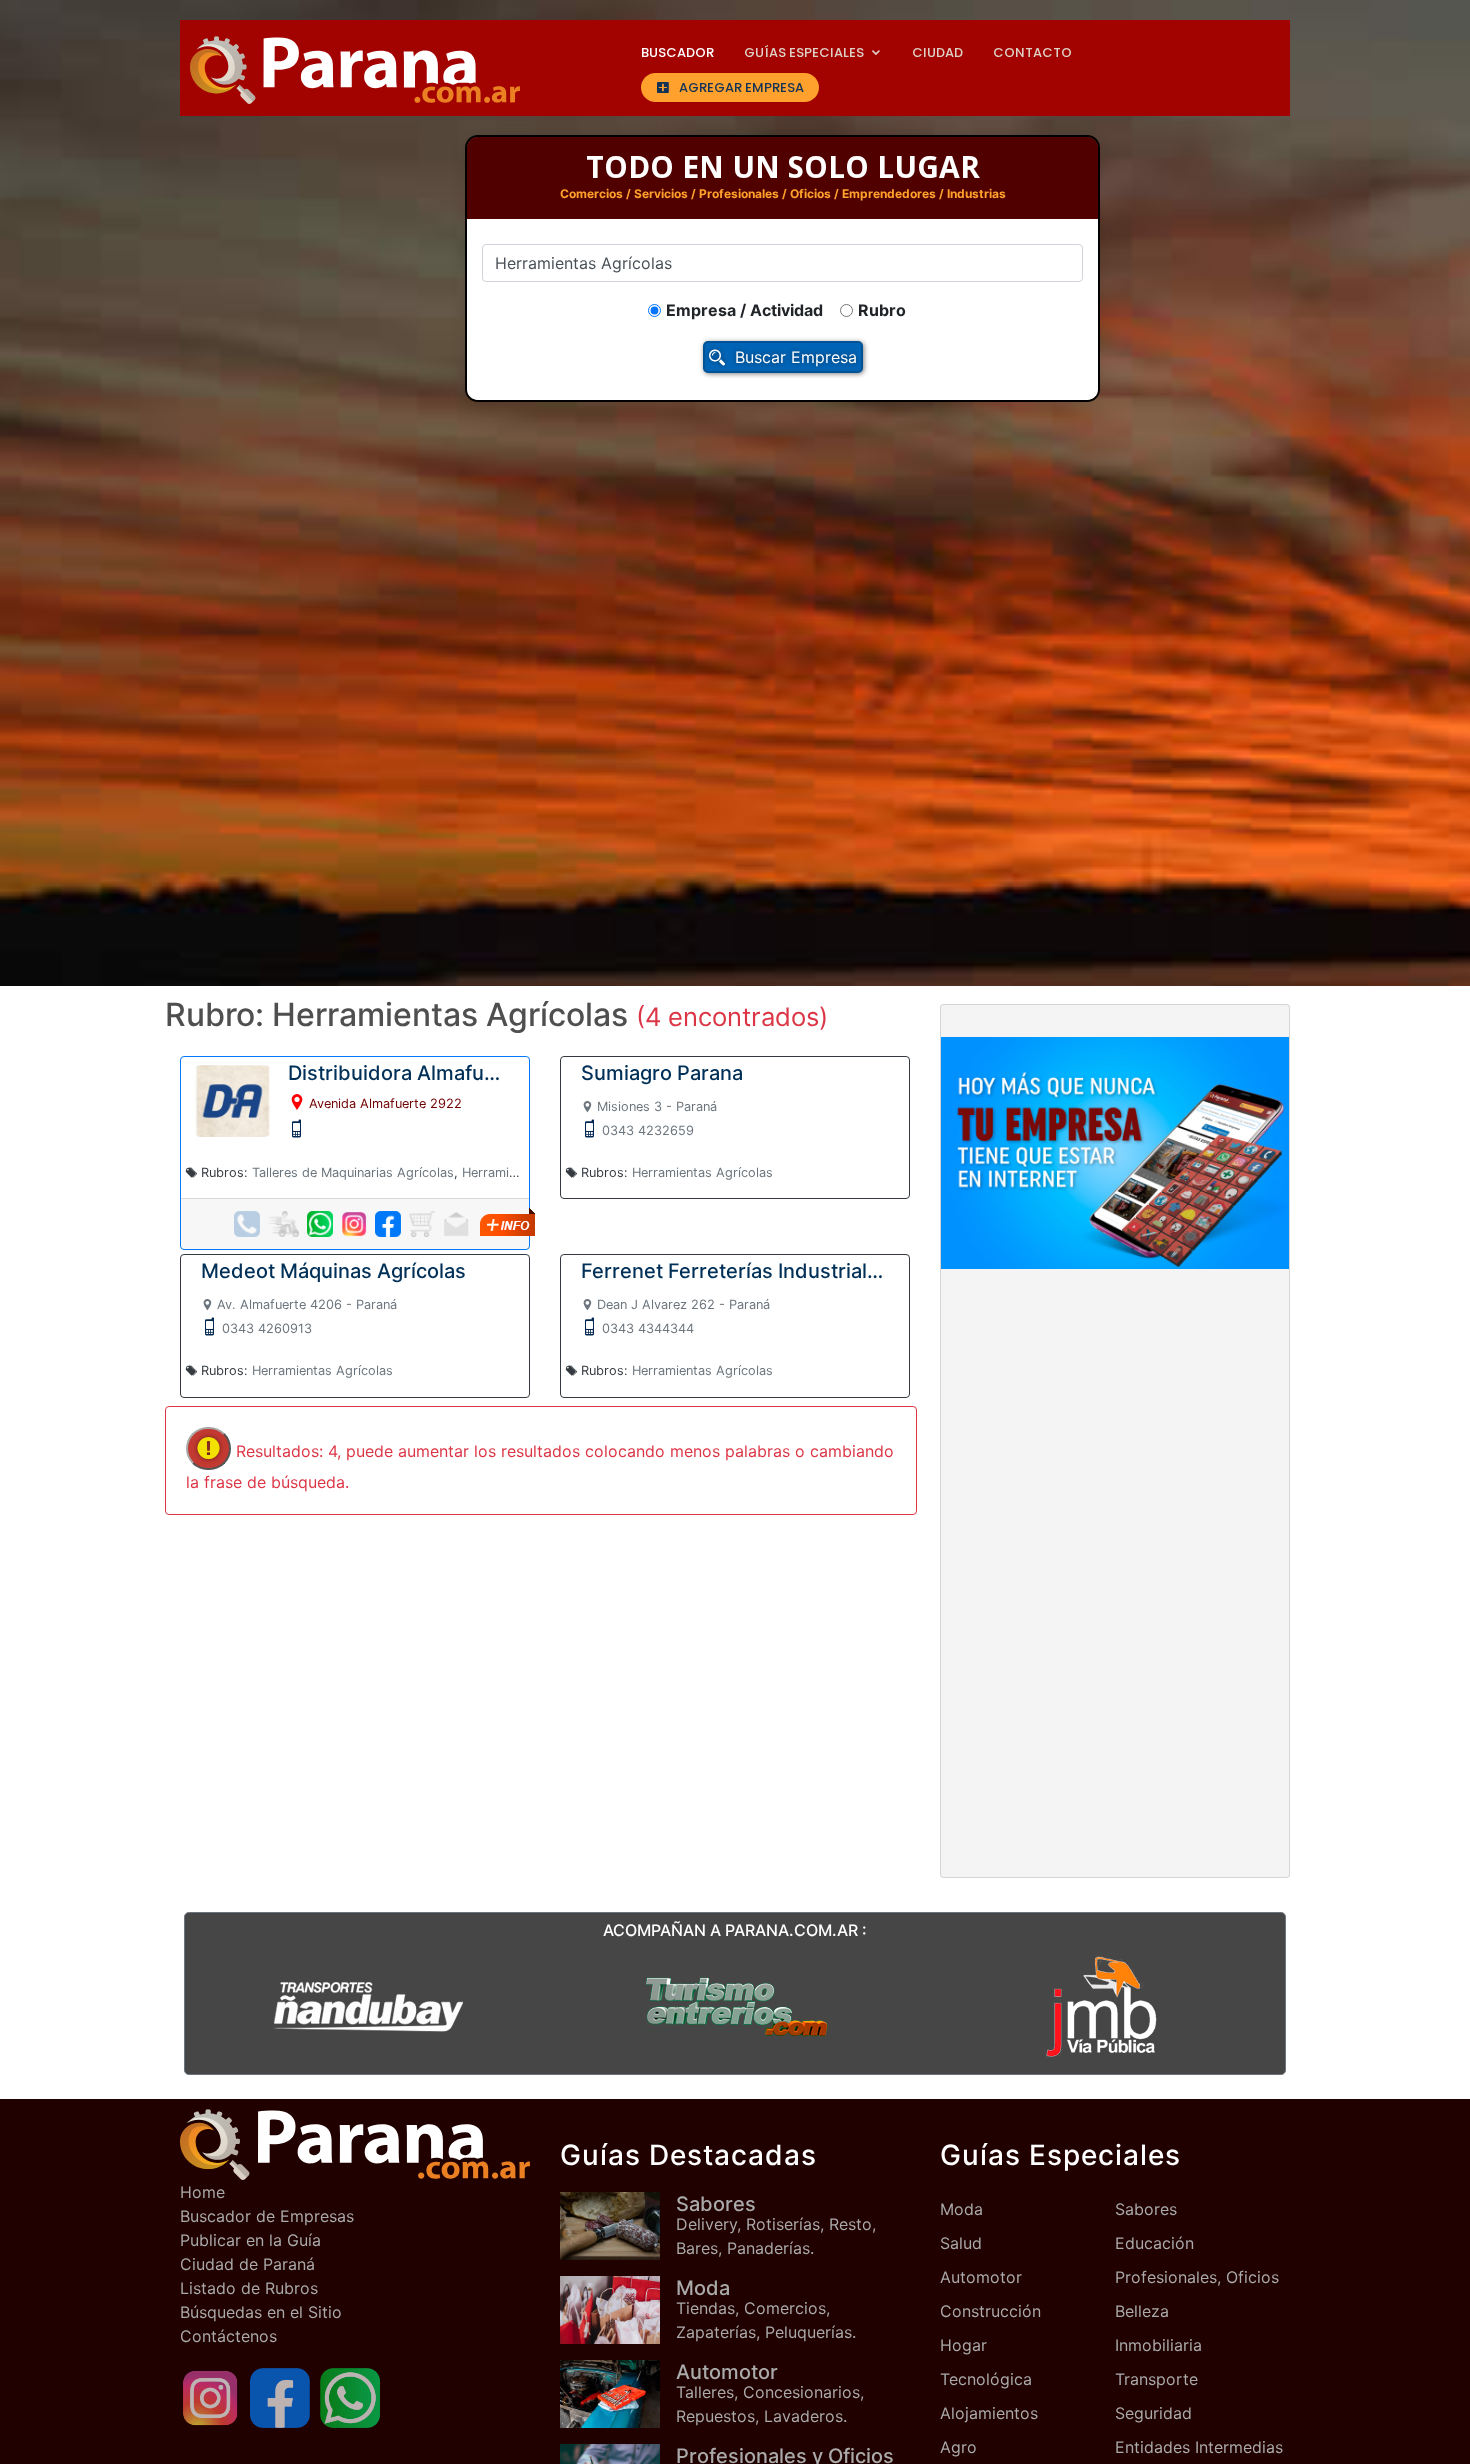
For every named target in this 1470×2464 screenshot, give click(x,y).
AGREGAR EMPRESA (741, 87)
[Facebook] (280, 2397)
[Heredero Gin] (735, 2005)
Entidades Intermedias (1199, 2447)
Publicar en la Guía (250, 2240)
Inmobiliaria (1158, 2345)
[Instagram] (210, 2397)
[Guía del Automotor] (618, 2393)
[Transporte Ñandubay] (368, 2005)
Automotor (981, 2277)
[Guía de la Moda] (618, 2309)
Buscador (677, 52)
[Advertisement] (1115, 1433)
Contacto (1032, 52)
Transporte (1156, 2379)
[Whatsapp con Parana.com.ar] (350, 2397)
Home (202, 2192)
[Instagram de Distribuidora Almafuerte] (354, 1224)
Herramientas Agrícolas (702, 1172)
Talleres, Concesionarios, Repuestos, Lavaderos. (770, 2393)
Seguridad (1153, 2413)
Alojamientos (989, 2413)
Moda (961, 2209)
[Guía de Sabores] (618, 2225)
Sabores (1146, 2209)
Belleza (1142, 2311)
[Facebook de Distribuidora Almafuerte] (388, 1224)
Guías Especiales (804, 52)
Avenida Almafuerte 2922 (385, 1103)
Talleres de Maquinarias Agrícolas (353, 1172)
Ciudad (937, 52)
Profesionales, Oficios (1197, 2277)
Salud (961, 2243)
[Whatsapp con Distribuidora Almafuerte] (320, 1224)
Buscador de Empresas (267, 2216)
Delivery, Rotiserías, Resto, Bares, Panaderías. (776, 2225)
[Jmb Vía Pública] (1102, 2005)
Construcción (990, 2311)
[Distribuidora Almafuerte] (232, 1100)
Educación (1154, 2243)
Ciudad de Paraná (247, 2264)
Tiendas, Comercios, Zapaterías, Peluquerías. (766, 2309)
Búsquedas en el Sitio (261, 2312)
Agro (958, 2447)
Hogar (963, 2345)
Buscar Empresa (796, 357)
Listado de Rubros (249, 2288)
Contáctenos (228, 2336)
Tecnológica (986, 2379)
